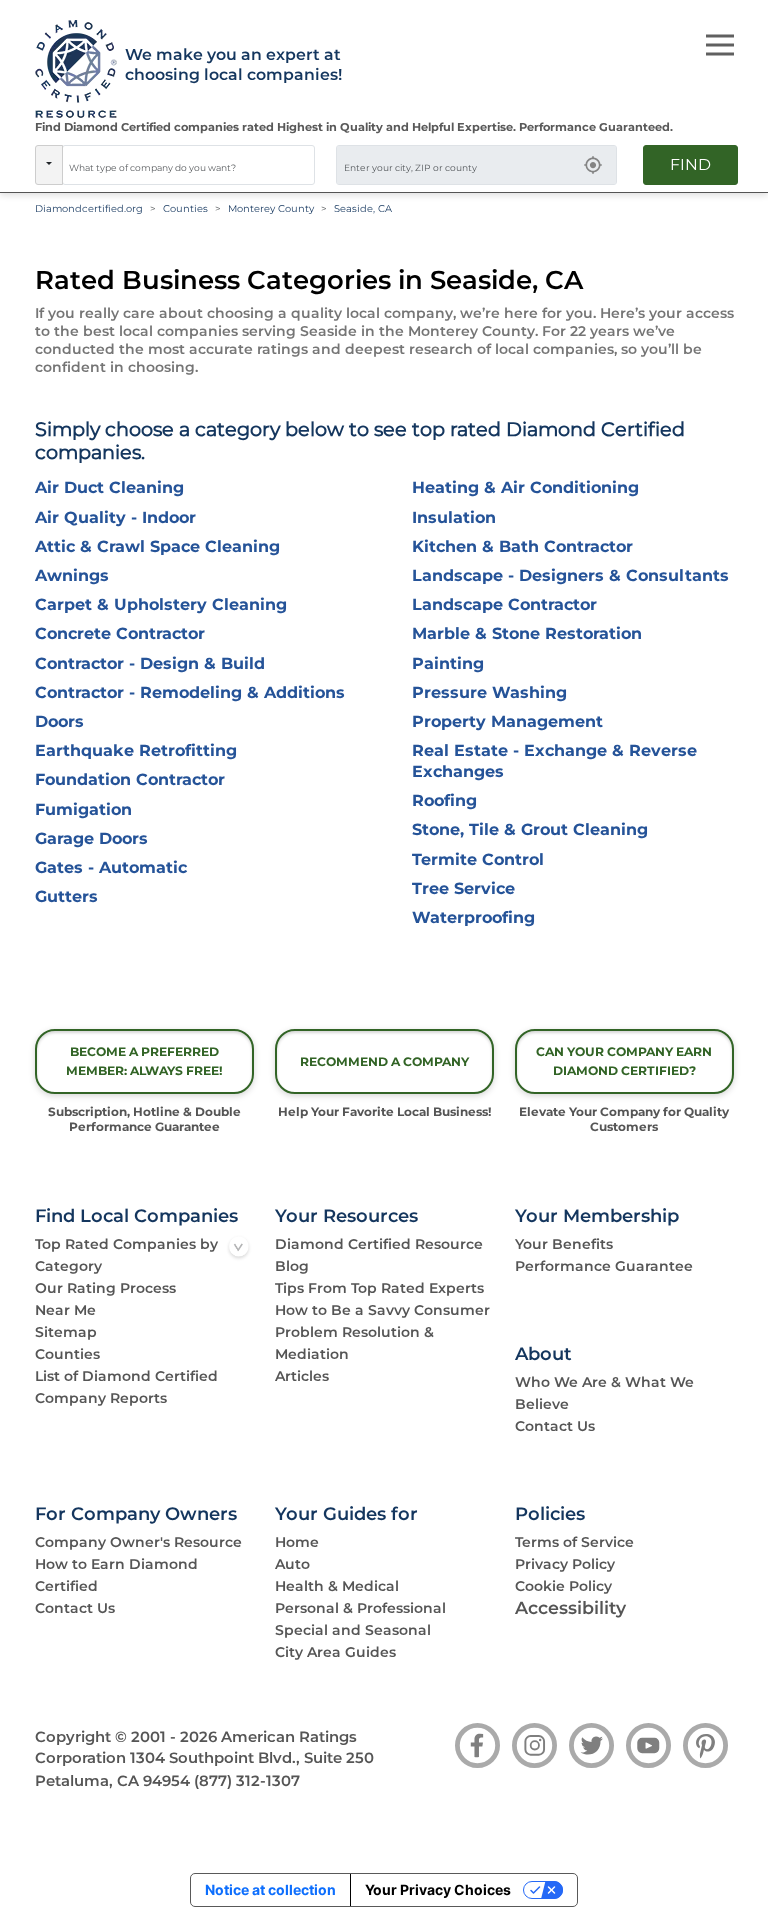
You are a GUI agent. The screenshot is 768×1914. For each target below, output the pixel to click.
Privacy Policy (565, 1564)
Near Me (65, 1310)
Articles (302, 1376)
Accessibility (570, 1607)
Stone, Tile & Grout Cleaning (530, 829)
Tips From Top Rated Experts (379, 1288)
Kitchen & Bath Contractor (522, 546)
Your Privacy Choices (438, 1889)
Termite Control (478, 859)
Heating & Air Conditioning (525, 487)
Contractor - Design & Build (150, 663)
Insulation (454, 517)
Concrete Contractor (120, 633)
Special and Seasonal (353, 1630)
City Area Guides (335, 1652)
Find (690, 164)
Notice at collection (270, 1889)
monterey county (271, 208)
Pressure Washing (489, 692)
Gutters (66, 896)
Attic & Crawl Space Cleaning (157, 546)
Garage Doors (91, 838)
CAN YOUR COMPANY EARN (624, 1061)
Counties (185, 208)
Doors (59, 721)
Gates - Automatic (111, 867)
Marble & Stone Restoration (527, 633)
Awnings (72, 575)
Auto (292, 1564)
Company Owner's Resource (138, 1542)
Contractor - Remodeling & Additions (190, 692)
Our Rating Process (105, 1288)
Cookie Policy (563, 1586)
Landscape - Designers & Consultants (570, 575)
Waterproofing (473, 917)
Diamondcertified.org (89, 208)
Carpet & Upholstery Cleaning (161, 604)
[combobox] (189, 165)
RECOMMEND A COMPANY (384, 1061)
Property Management (507, 721)
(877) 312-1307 (247, 1781)
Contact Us (555, 1426)
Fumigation (83, 809)
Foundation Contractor (130, 779)
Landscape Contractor (504, 604)
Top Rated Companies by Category (126, 1255)
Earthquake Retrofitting (136, 750)
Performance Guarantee (604, 1266)
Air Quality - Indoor (115, 517)
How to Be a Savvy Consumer (382, 1310)
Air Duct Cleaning (109, 487)
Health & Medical (337, 1586)
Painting (448, 663)
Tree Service (463, 888)
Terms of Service (574, 1542)
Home (297, 1542)
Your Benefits (564, 1244)
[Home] (69, 70)
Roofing (444, 800)
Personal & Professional (360, 1608)
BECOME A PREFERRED (144, 1061)
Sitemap (66, 1332)
